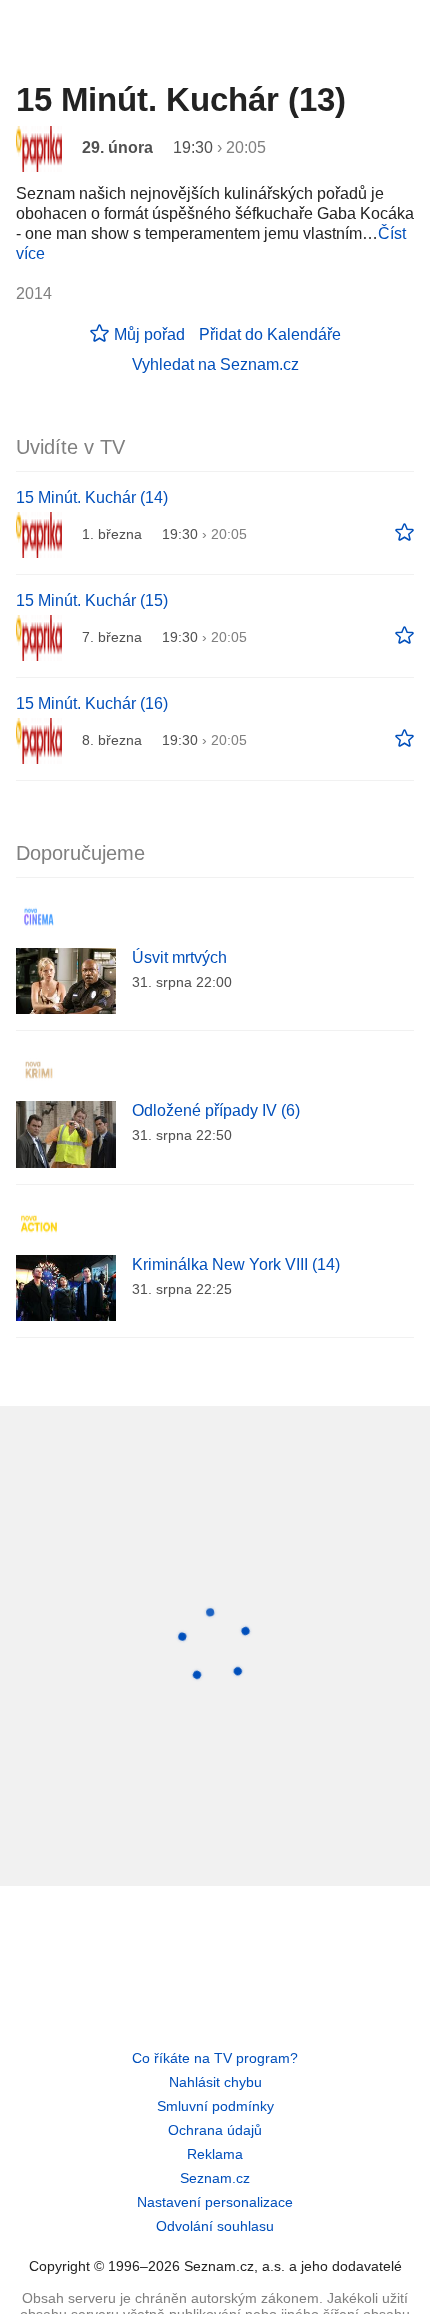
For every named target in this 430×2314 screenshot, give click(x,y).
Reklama (215, 2154)
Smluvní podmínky (215, 2106)
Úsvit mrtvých (179, 957)
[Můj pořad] (404, 533)
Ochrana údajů (215, 2130)
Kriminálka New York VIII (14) (236, 1264)
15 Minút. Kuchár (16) (92, 703)
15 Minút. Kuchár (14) (92, 497)
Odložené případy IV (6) (216, 1110)
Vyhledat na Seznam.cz (215, 364)
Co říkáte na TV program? (215, 2058)
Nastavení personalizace (215, 2202)
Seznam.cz (215, 2178)
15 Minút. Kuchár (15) (92, 600)
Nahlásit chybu (215, 2082)
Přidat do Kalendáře (270, 334)
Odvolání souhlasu (215, 2226)
